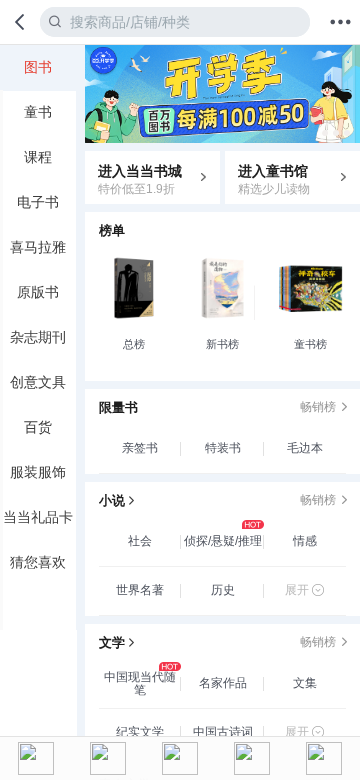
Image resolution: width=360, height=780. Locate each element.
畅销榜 (318, 407)
